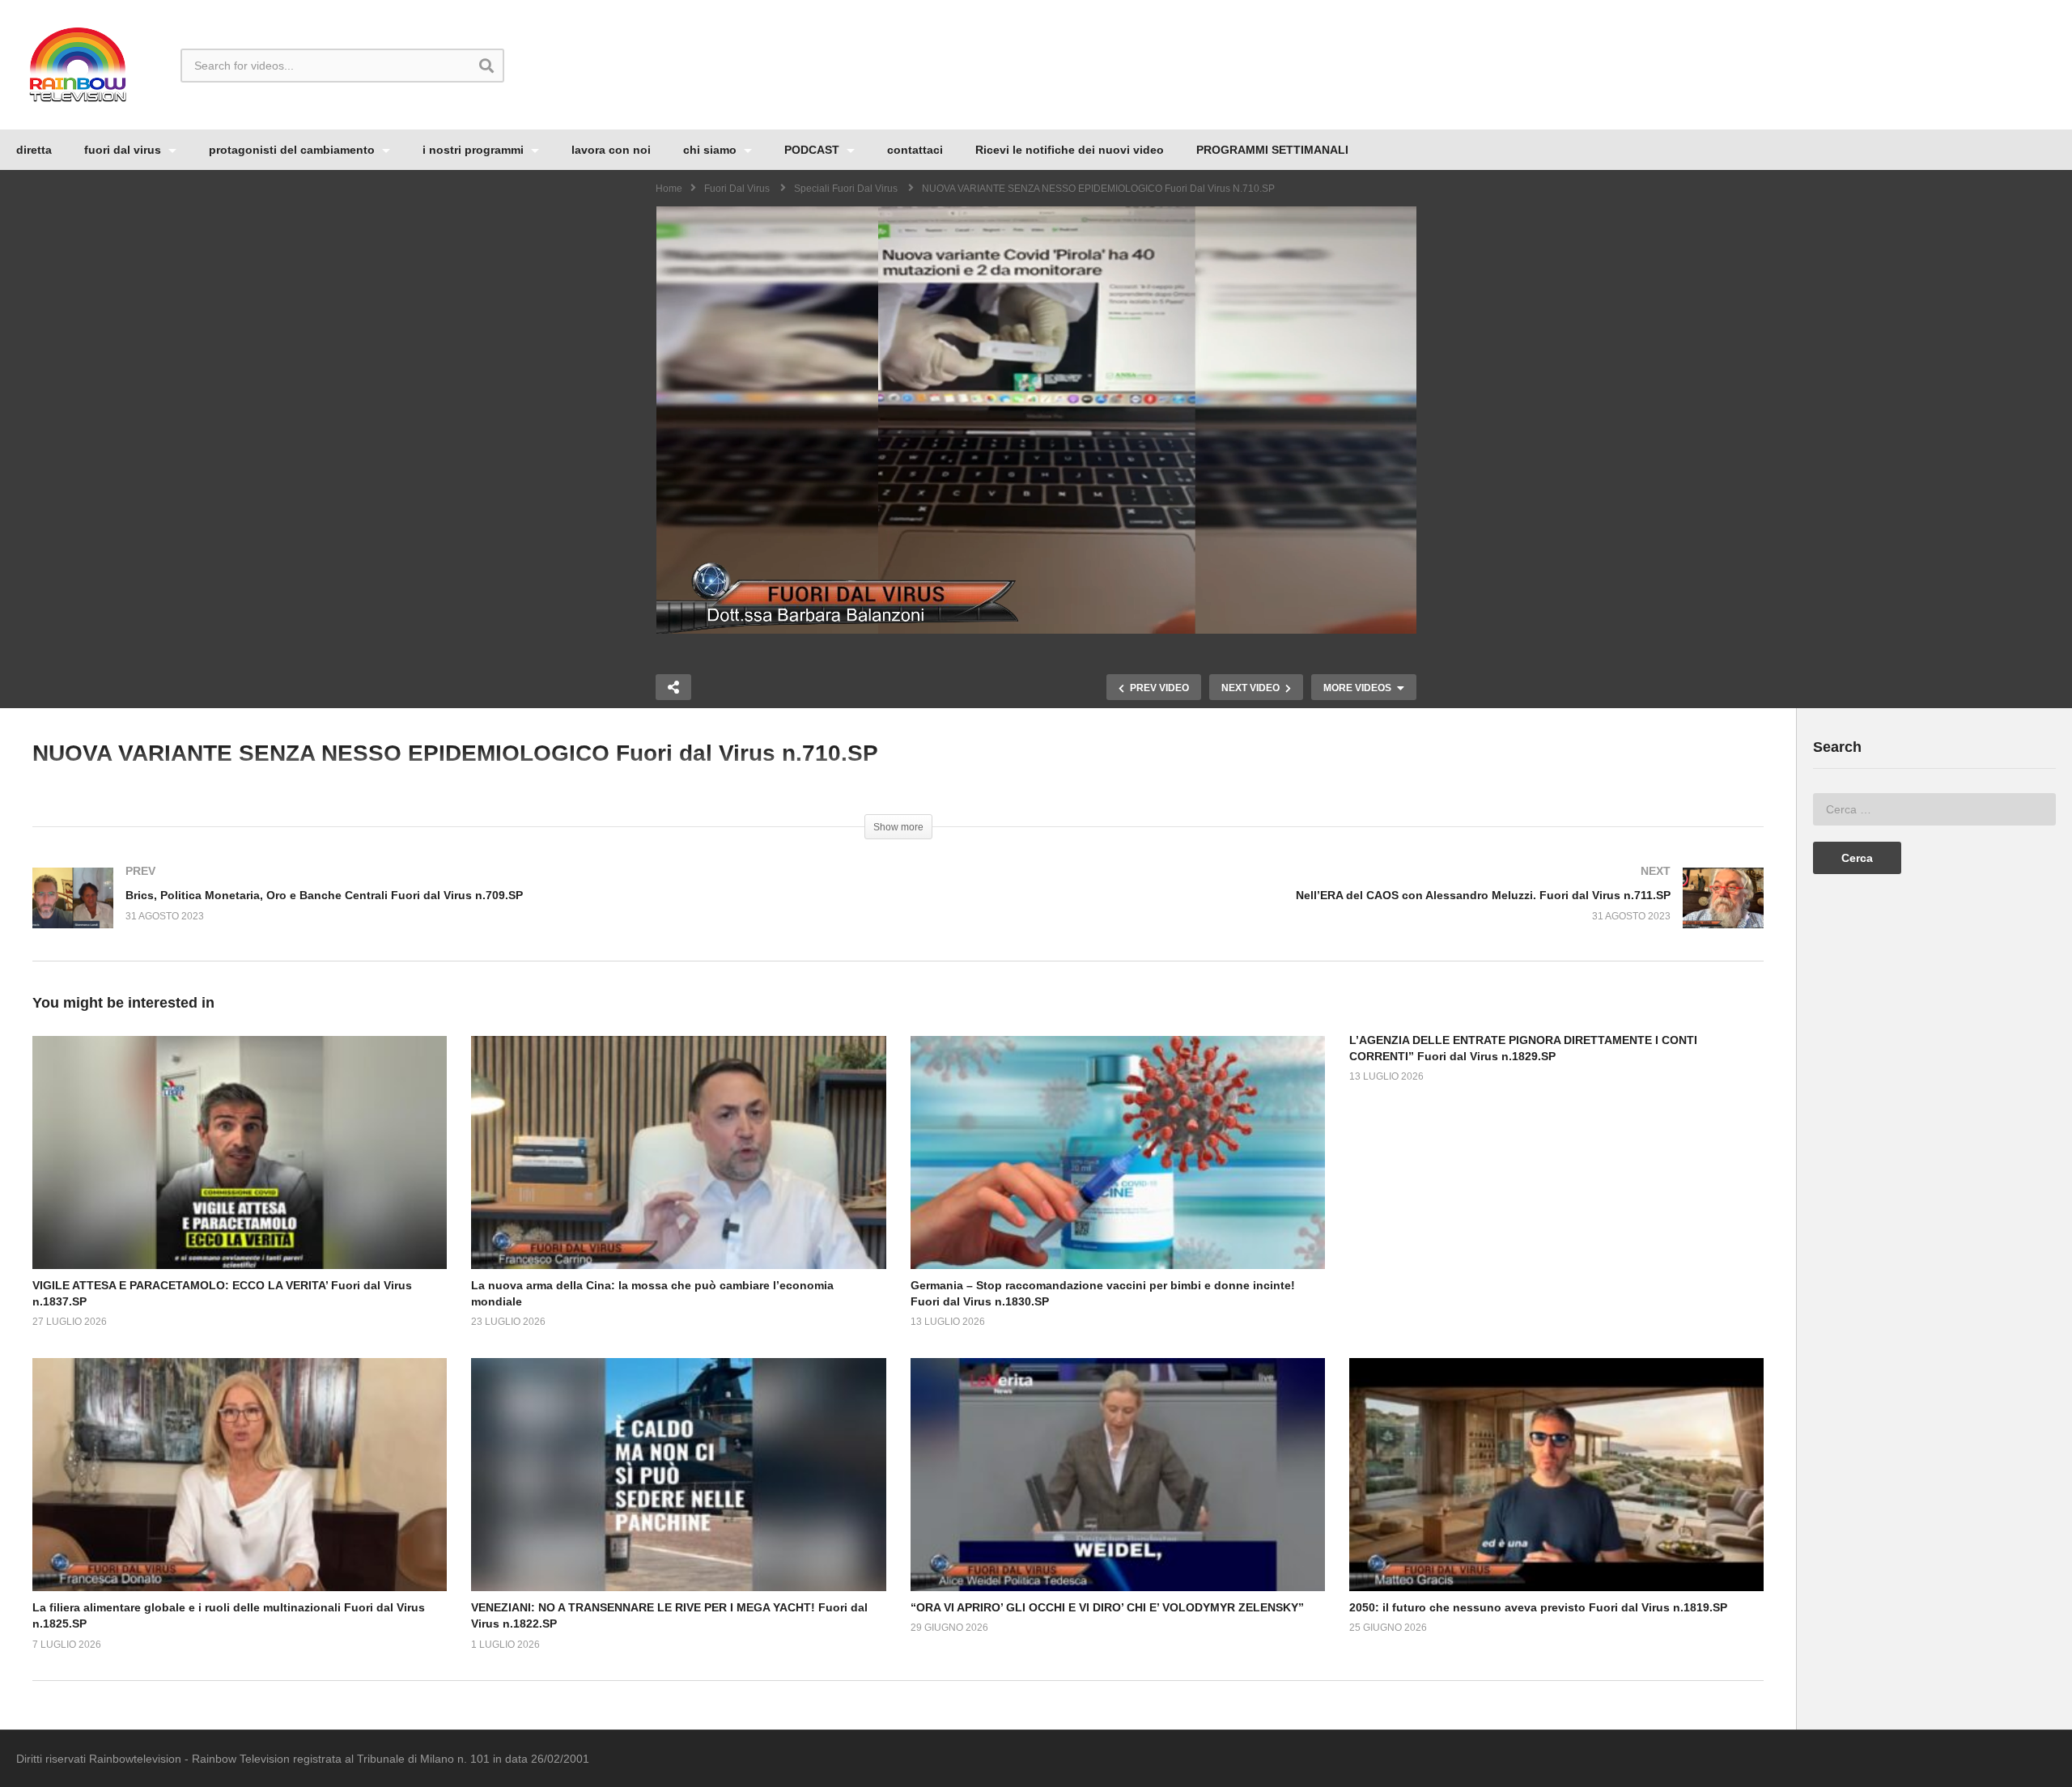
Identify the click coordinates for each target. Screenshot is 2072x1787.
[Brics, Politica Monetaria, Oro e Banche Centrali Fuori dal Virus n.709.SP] (457, 914)
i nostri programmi (475, 150)
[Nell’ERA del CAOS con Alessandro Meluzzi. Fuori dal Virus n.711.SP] (1340, 914)
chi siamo (711, 150)
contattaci (915, 150)
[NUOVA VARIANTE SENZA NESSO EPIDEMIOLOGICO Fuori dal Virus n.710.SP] (240, 1152)
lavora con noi (611, 150)
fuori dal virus (124, 150)
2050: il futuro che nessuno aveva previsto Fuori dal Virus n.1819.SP (1538, 1607)
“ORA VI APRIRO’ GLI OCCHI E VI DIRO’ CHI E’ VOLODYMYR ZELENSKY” (1107, 1607)
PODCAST (813, 150)
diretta (34, 150)
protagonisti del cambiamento (293, 150)
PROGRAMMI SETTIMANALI (1272, 150)
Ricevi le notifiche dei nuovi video (1070, 150)
